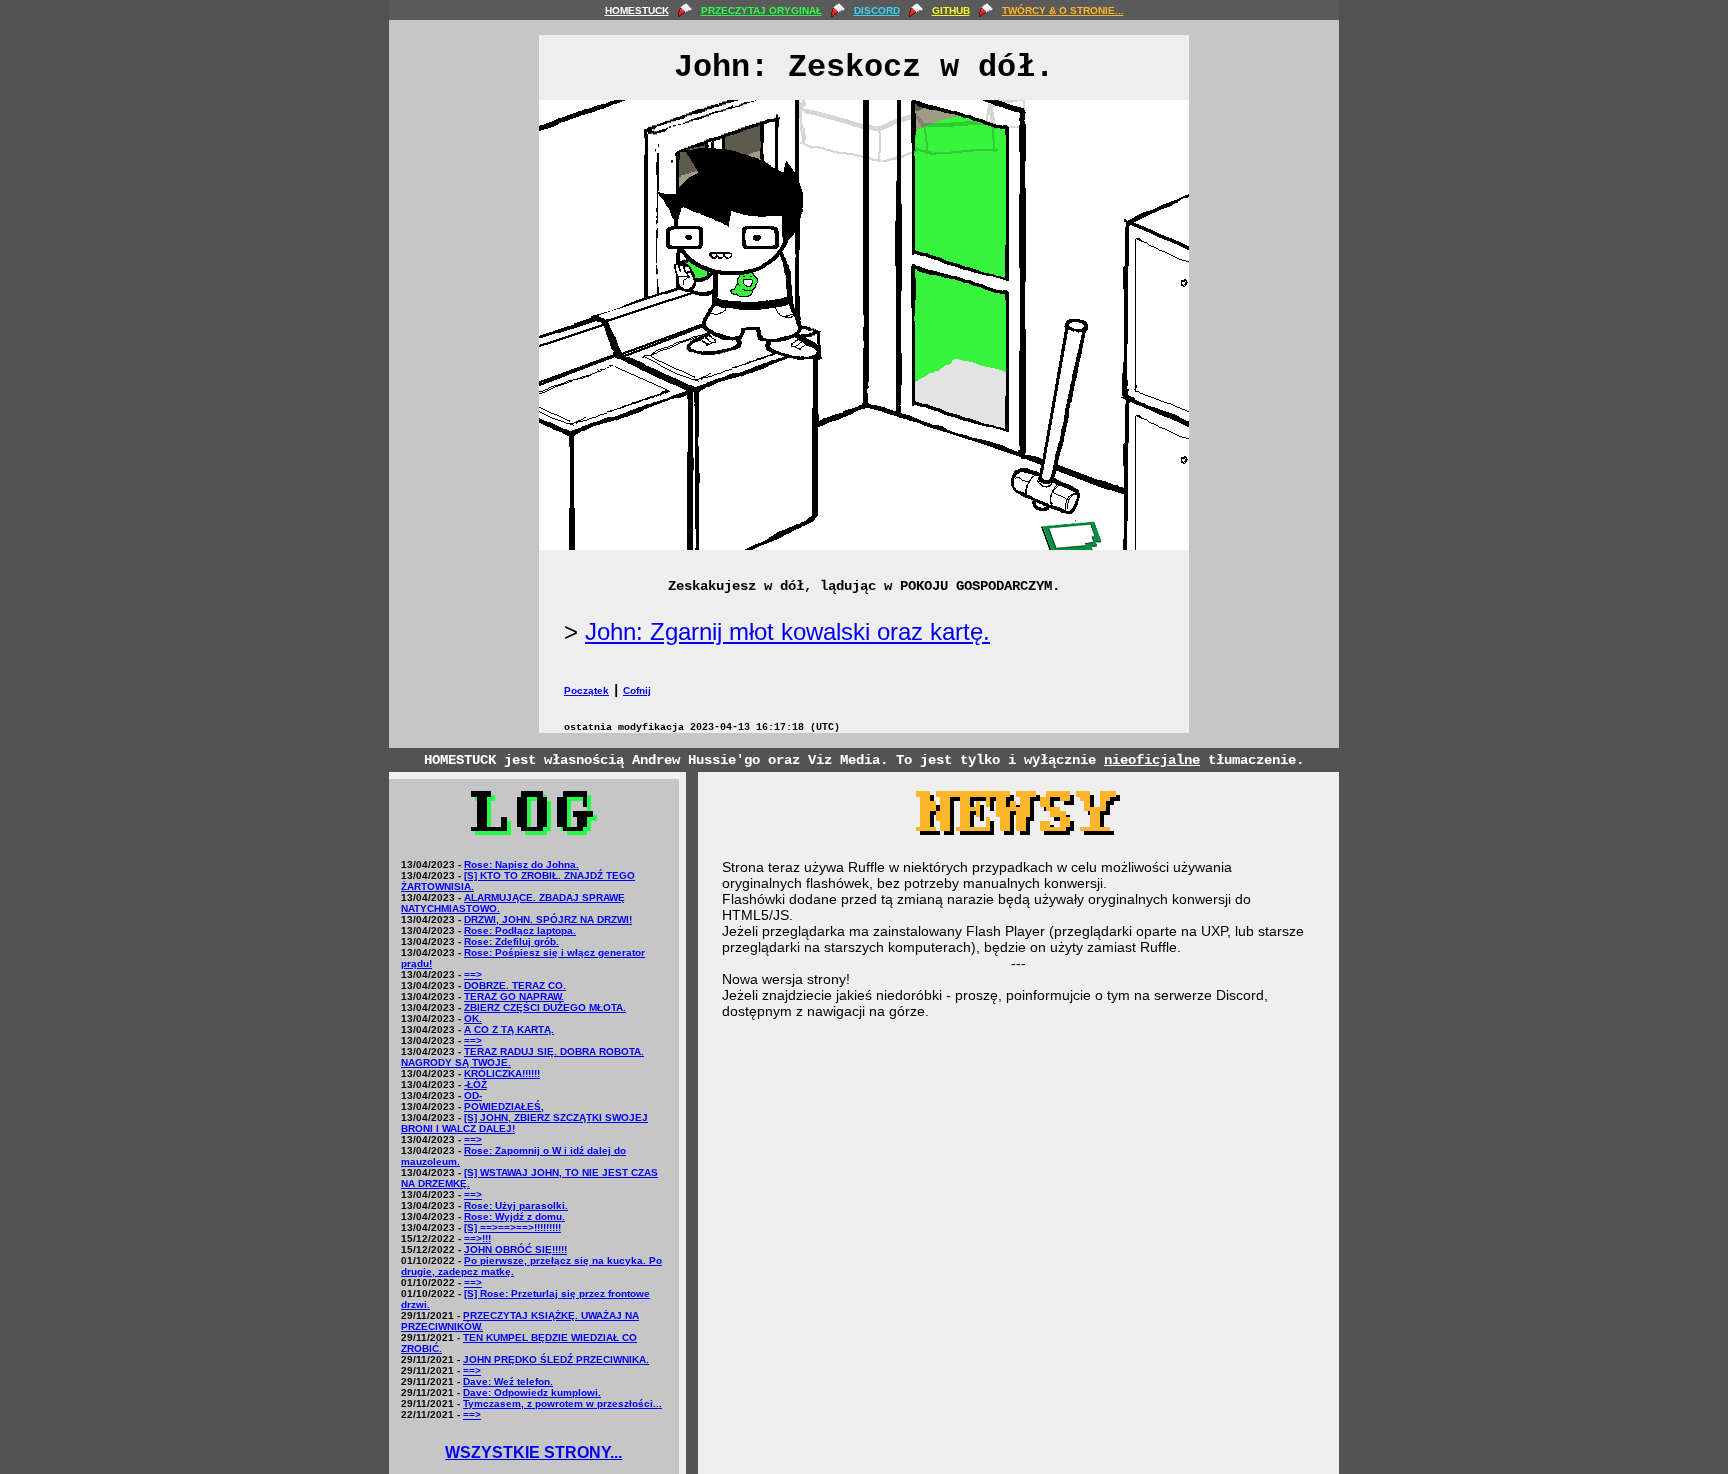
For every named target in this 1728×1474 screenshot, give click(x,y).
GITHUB (951, 10)
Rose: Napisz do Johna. (521, 864)
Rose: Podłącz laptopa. (520, 930)
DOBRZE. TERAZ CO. (515, 985)
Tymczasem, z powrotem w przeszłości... (562, 1403)
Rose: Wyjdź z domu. (514, 1216)
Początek (586, 690)
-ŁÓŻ (475, 1084)
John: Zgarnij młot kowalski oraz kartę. (787, 631)
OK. (473, 1018)
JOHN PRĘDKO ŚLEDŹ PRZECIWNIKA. (556, 1359)
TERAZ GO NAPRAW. (514, 996)
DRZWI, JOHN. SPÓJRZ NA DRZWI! (548, 919)
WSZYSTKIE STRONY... (533, 1452)
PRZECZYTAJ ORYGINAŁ (761, 10)
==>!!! (477, 1238)
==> (473, 974)
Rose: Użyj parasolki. (516, 1205)
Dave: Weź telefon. (508, 1381)
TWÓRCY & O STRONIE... (1063, 10)
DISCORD (877, 10)
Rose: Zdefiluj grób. (511, 941)
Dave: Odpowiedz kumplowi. (532, 1392)
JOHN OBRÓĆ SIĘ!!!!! (515, 1249)
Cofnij (637, 690)
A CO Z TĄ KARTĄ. (509, 1029)
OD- (473, 1095)
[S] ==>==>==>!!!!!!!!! (512, 1227)
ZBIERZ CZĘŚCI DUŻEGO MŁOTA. (545, 1007)
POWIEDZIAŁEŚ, (504, 1106)
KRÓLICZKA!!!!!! (502, 1073)
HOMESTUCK (637, 10)
